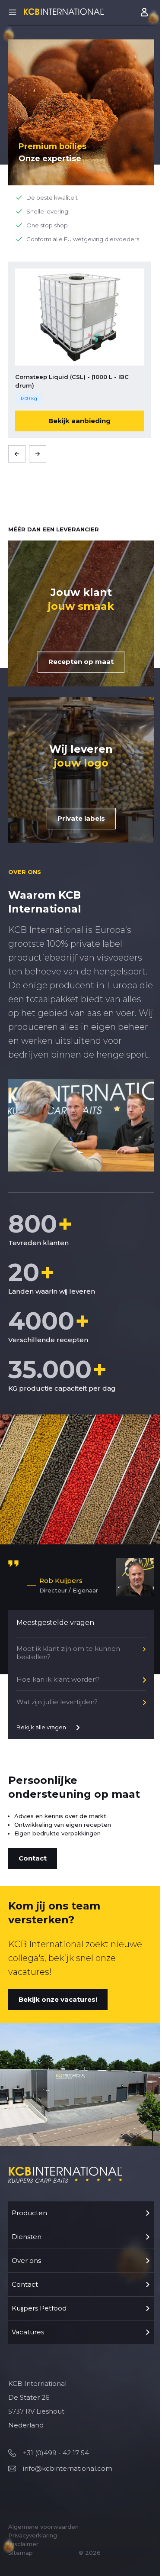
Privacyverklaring (33, 2535)
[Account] (145, 12)
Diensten (27, 2237)
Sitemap (21, 2553)
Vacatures (28, 2332)
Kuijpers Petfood (39, 2308)
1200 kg (29, 398)
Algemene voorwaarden (43, 2527)
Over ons (26, 2260)
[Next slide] (38, 454)
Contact (25, 2284)
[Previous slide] (17, 454)
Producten (29, 2213)
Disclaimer (23, 2544)
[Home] (64, 11)
